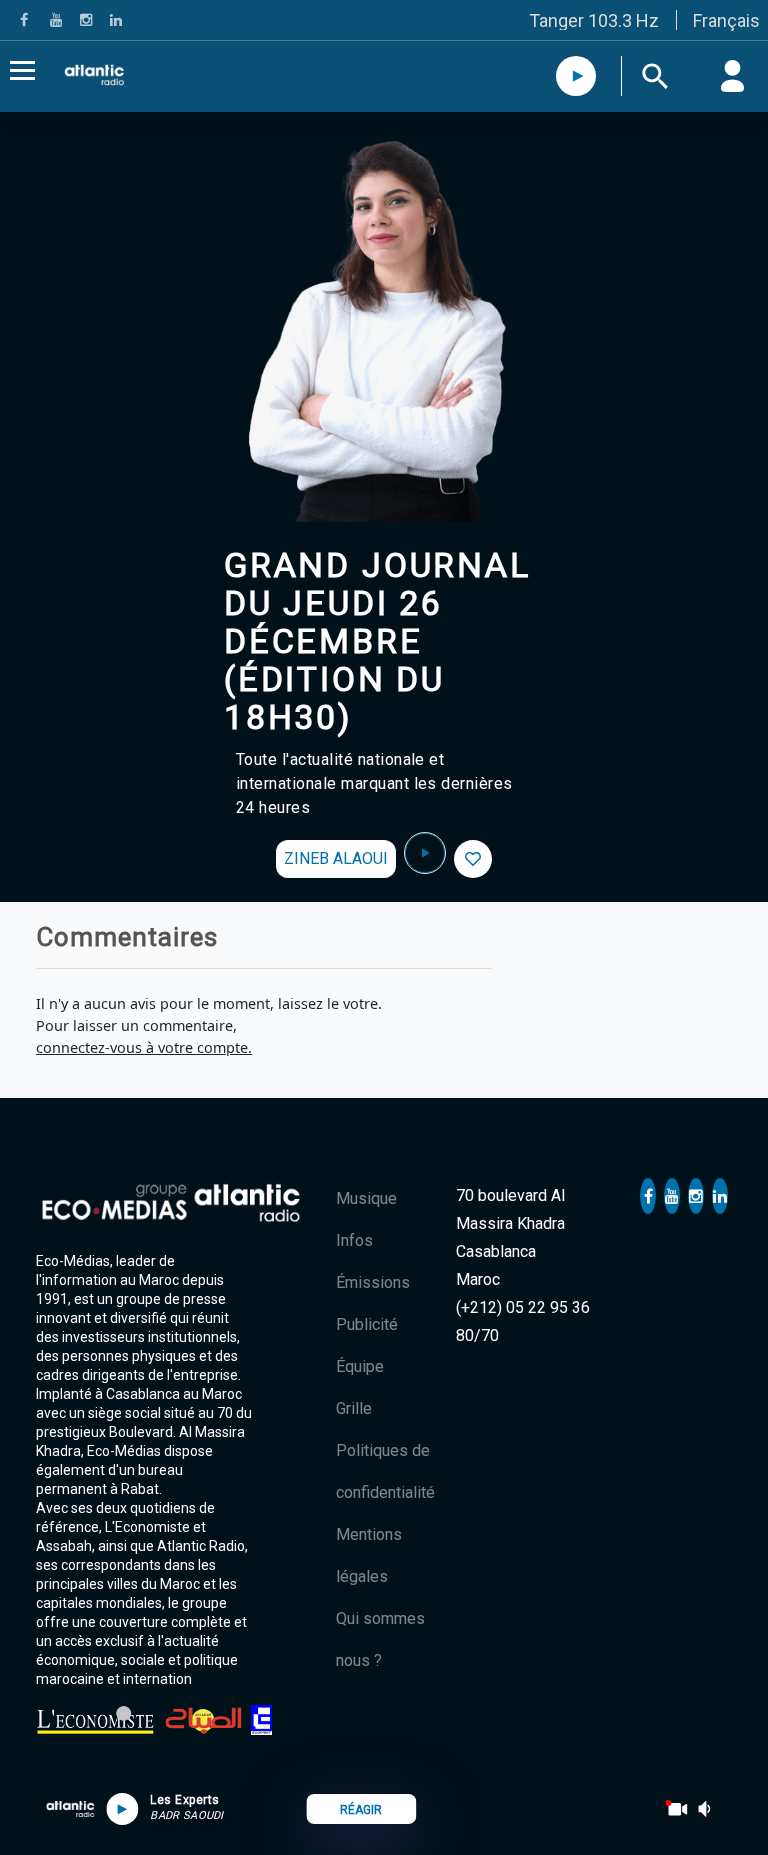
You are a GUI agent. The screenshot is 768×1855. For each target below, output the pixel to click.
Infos (354, 1240)
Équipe (360, 1366)
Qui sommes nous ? (380, 1639)
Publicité (367, 1324)
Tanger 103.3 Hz (594, 20)
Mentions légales (369, 1555)
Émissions (373, 1282)
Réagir (361, 1810)
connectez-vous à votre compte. (144, 1047)
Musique (366, 1198)
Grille (354, 1408)
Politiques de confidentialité (385, 1471)
